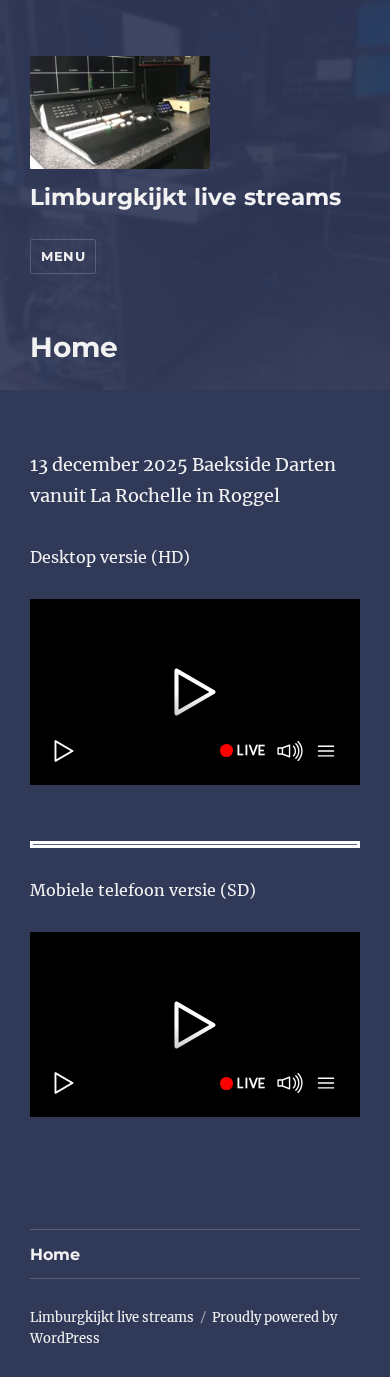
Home (55, 1254)
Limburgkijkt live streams (185, 197)
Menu (63, 256)
